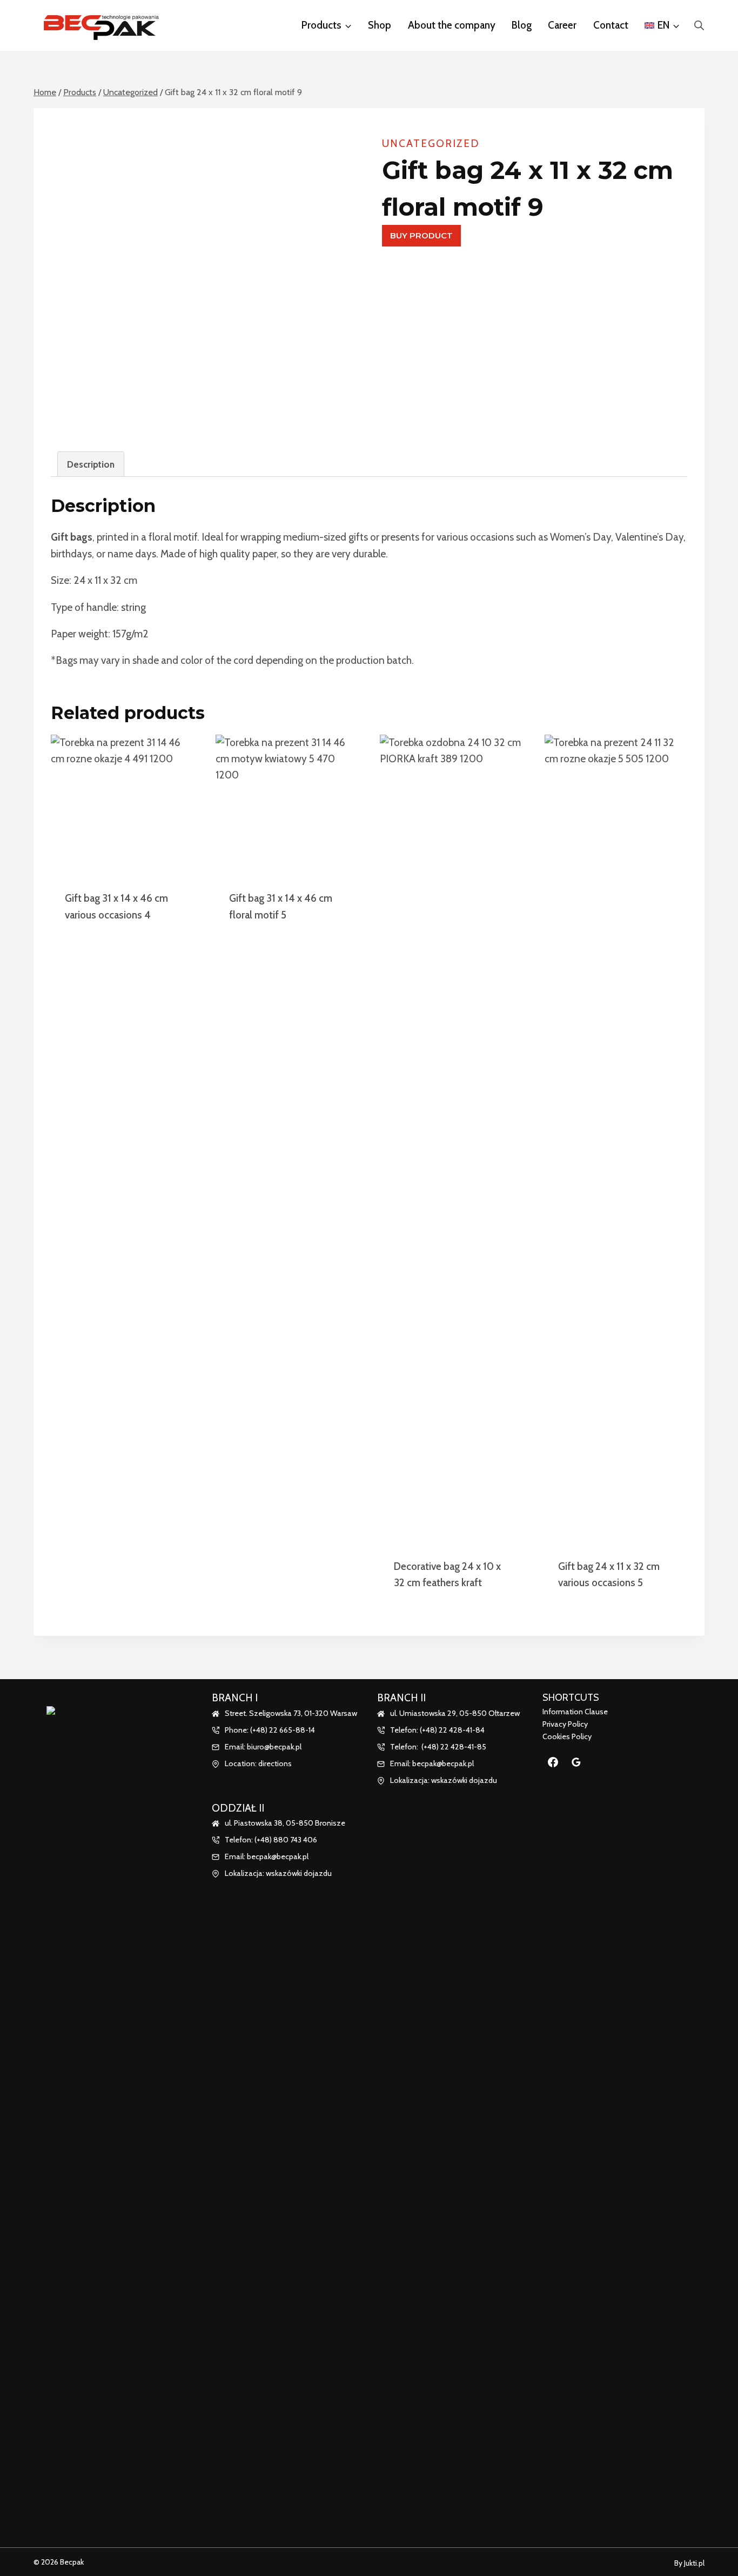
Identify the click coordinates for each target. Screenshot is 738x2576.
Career (562, 25)
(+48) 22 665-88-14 (283, 1730)
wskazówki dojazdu (299, 1873)
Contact (611, 25)
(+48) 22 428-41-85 (454, 1747)
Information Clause (575, 1712)
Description (91, 464)
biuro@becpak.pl (274, 1747)
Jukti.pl (693, 2563)
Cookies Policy (567, 1736)
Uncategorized (431, 144)
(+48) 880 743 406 (286, 1840)
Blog (522, 25)
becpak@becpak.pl (278, 1856)
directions (275, 1763)
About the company (452, 25)
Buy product (421, 235)
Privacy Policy (565, 1724)
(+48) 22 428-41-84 (452, 1730)
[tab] (91, 464)
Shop (380, 25)
